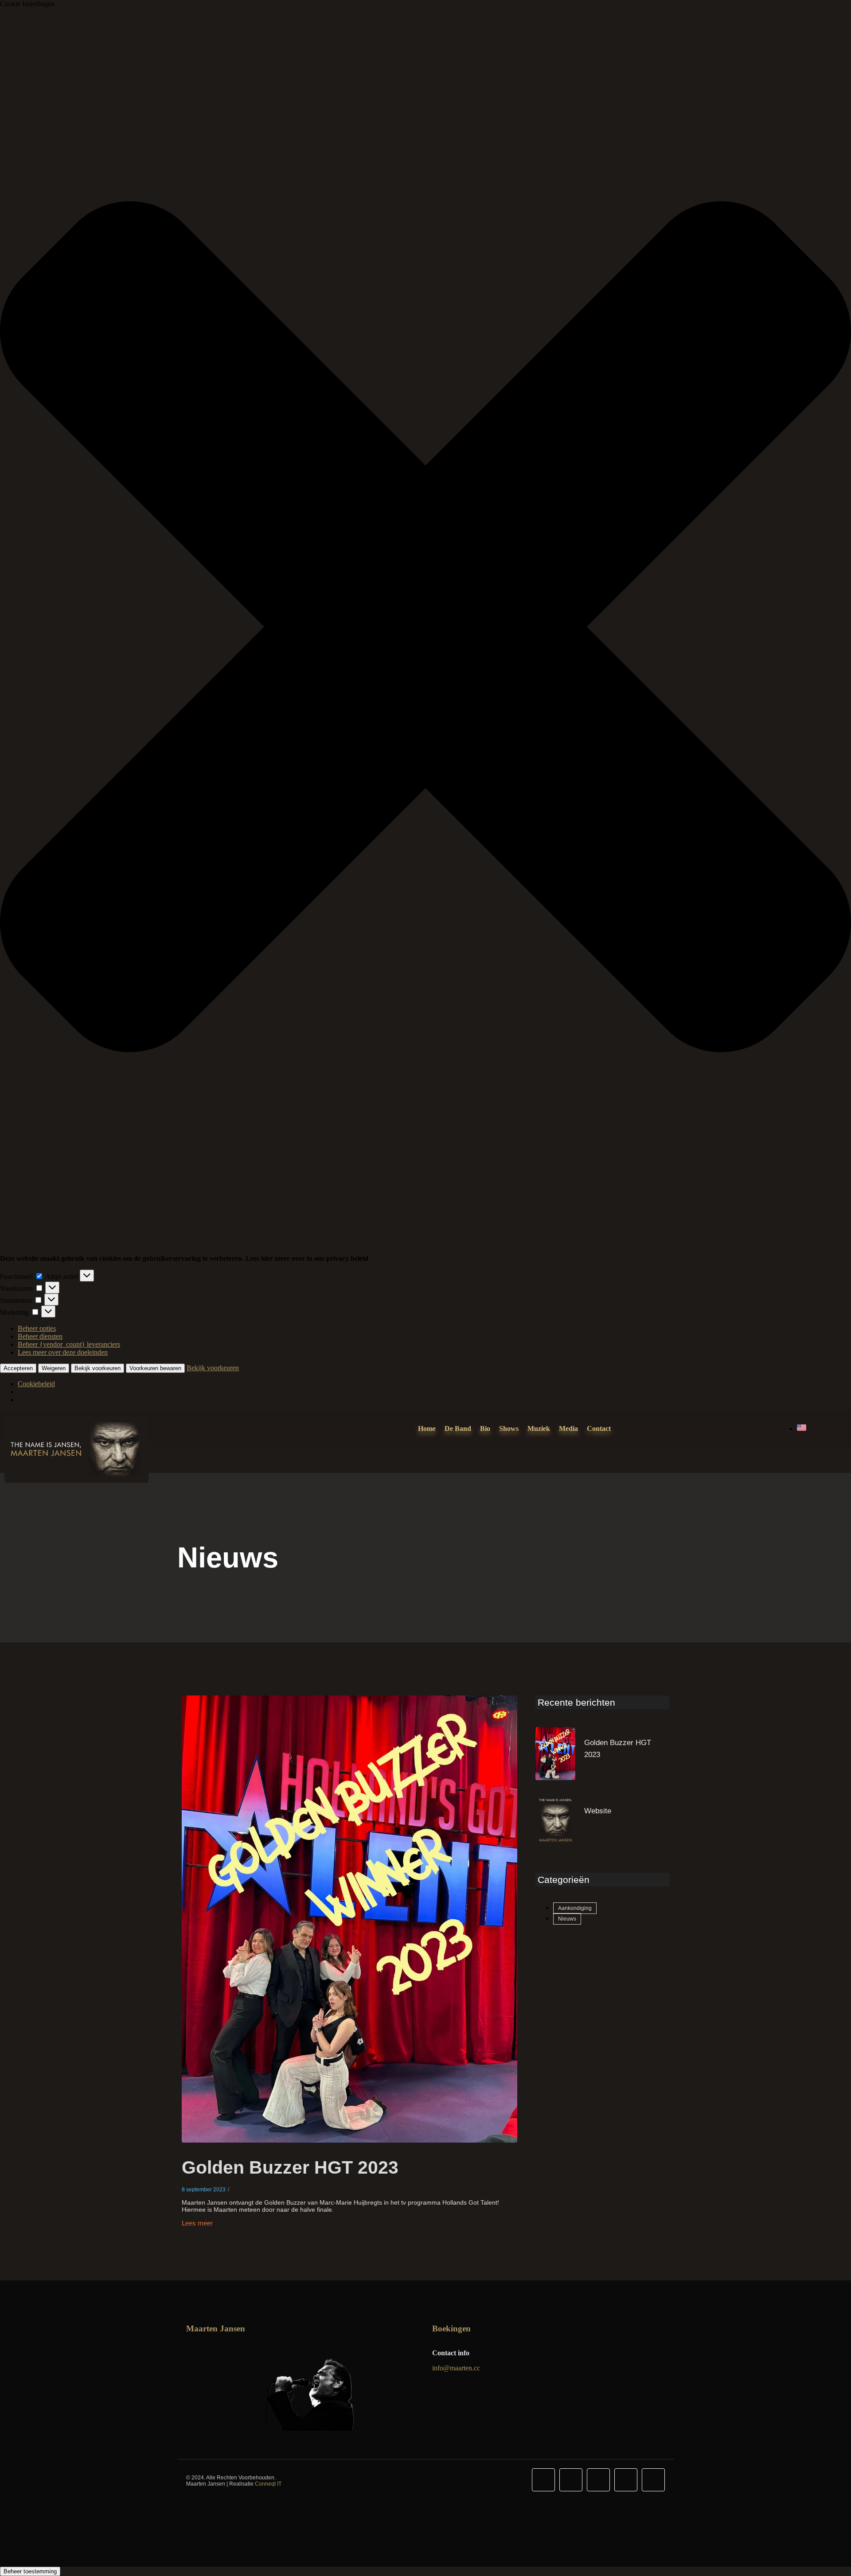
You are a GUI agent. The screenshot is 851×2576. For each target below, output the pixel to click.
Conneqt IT (268, 2484)
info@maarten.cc (456, 2368)
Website (598, 1811)
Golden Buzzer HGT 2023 (290, 2167)
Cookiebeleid (36, 1384)
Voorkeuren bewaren (155, 1368)
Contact (599, 1428)
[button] (425, 628)
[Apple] (653, 2480)
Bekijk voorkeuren (98, 1368)
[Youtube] (598, 2480)
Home (427, 1428)
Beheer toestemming (30, 2571)
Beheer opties (37, 1328)
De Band (458, 1428)
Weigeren (54, 1368)
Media (568, 1428)
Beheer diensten (40, 1336)
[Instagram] (571, 2480)
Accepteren (18, 1368)
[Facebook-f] (543, 2480)
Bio (485, 1428)
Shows (509, 1428)
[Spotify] (626, 2480)
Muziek (539, 1428)
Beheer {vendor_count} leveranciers (69, 1344)
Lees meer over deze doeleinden (63, 1352)
